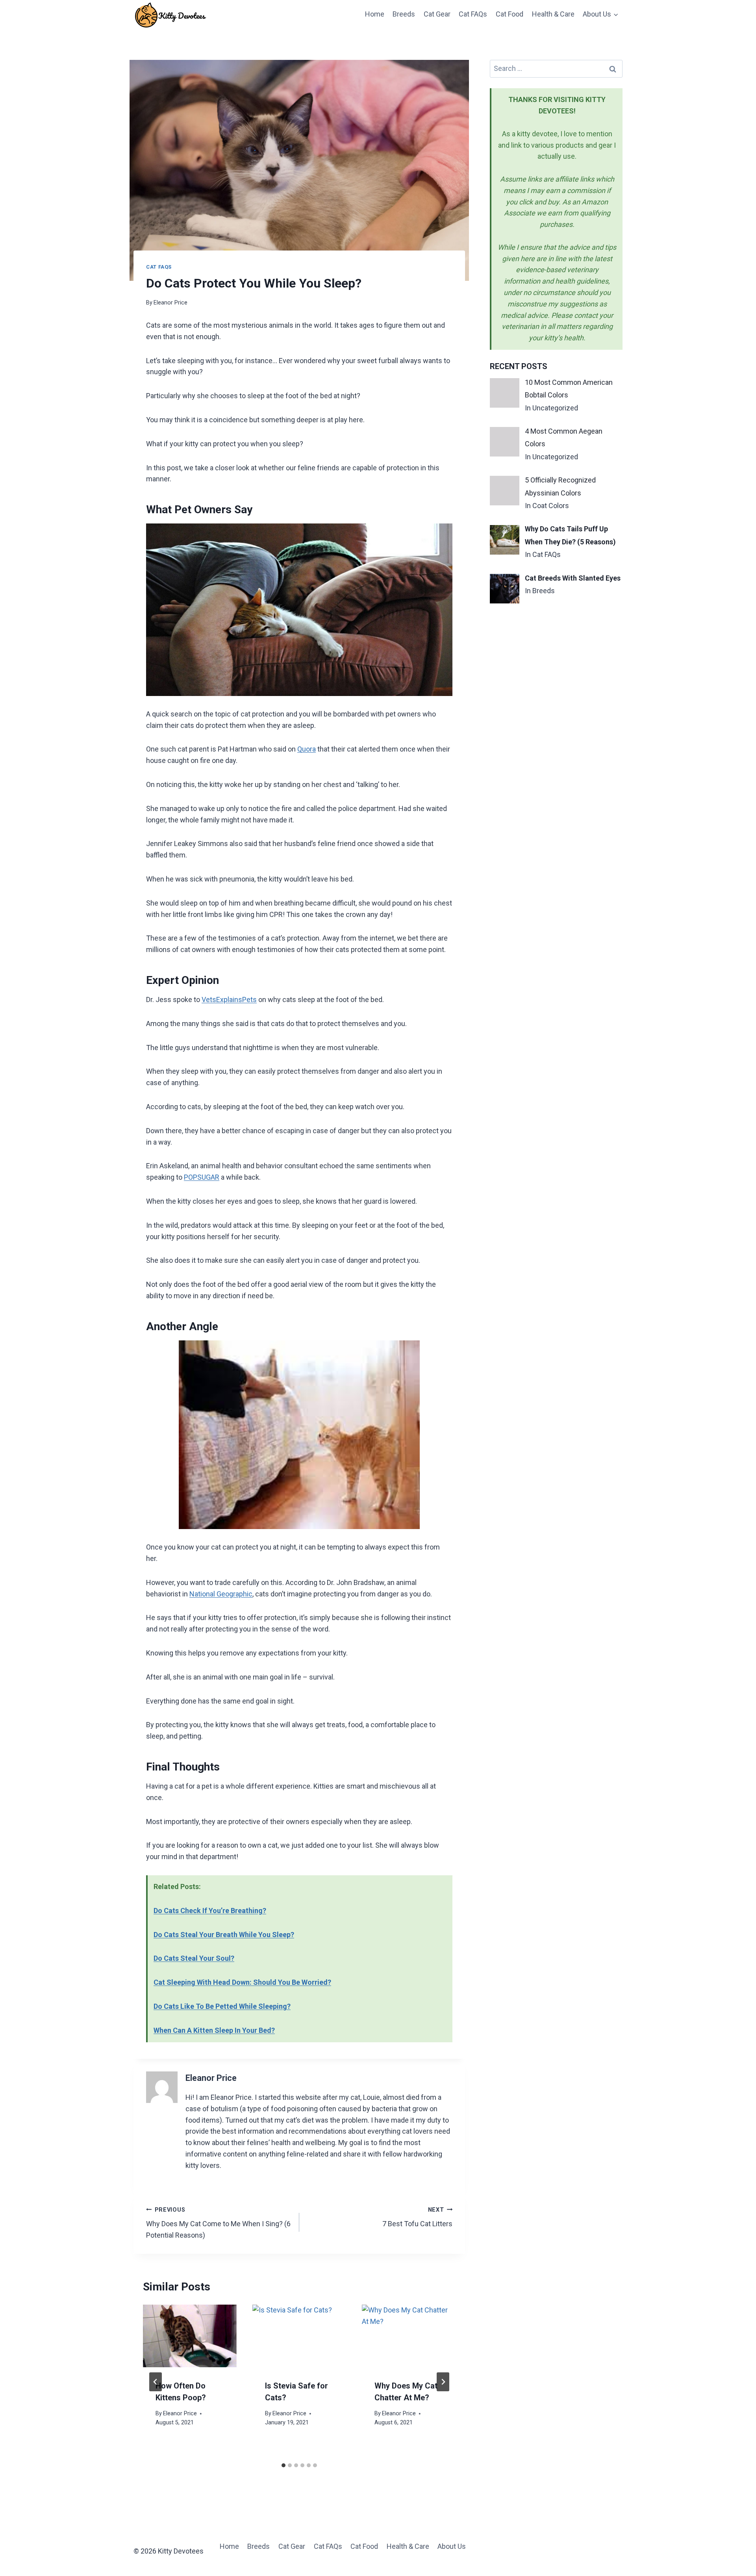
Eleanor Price (170, 303)
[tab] (283, 2465)
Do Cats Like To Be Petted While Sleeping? (222, 2006)
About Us (452, 2546)
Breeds (404, 14)
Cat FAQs (473, 14)
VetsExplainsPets (229, 999)
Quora (307, 749)
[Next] (443, 2382)
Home (375, 14)
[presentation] (190, 2336)
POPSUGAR (202, 1177)
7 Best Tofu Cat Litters (417, 2217)
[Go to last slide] (156, 2382)
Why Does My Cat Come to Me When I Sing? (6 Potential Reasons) (218, 2223)
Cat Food (510, 14)
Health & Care (553, 14)
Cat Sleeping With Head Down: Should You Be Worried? (242, 1982)
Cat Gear (437, 14)
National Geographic (221, 1594)
